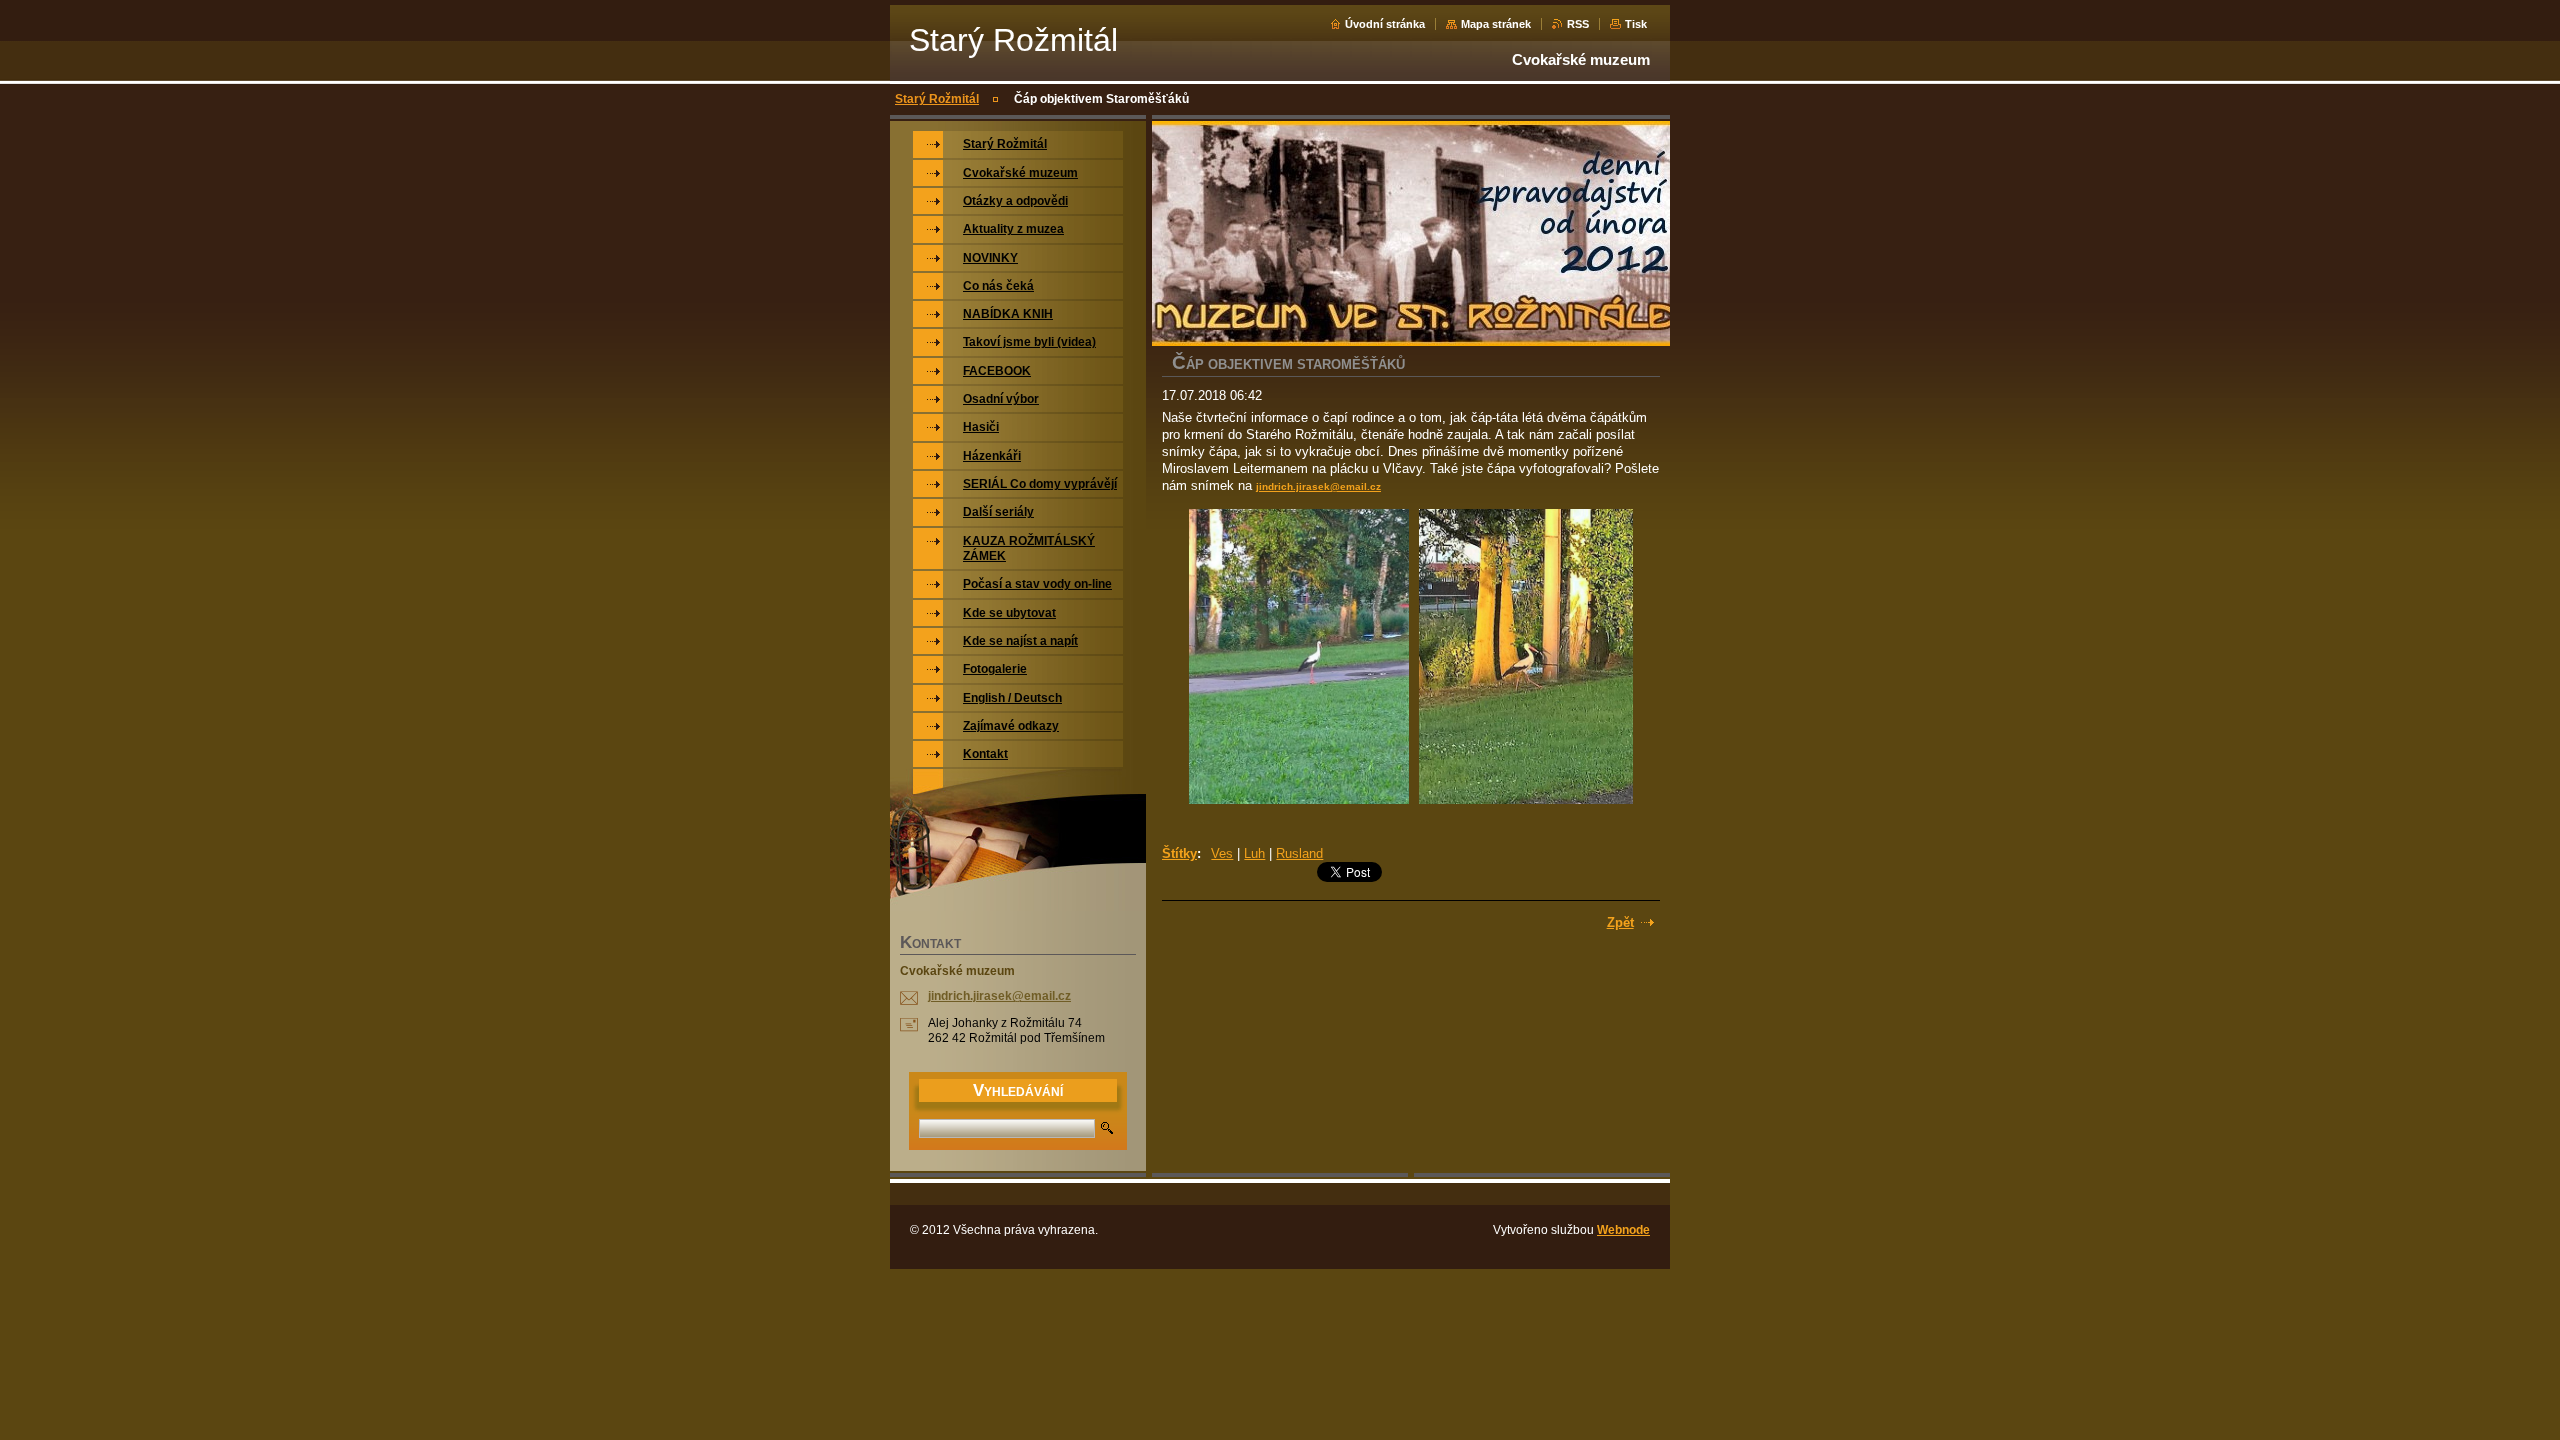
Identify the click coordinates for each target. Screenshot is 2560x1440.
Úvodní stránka (1385, 24)
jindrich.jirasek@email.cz (1318, 486)
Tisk (1636, 24)
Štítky (1179, 853)
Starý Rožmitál (937, 99)
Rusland (1299, 853)
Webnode (1623, 1230)
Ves (1222, 853)
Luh (1254, 853)
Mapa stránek (1496, 24)
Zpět (1620, 922)
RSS (1578, 24)
